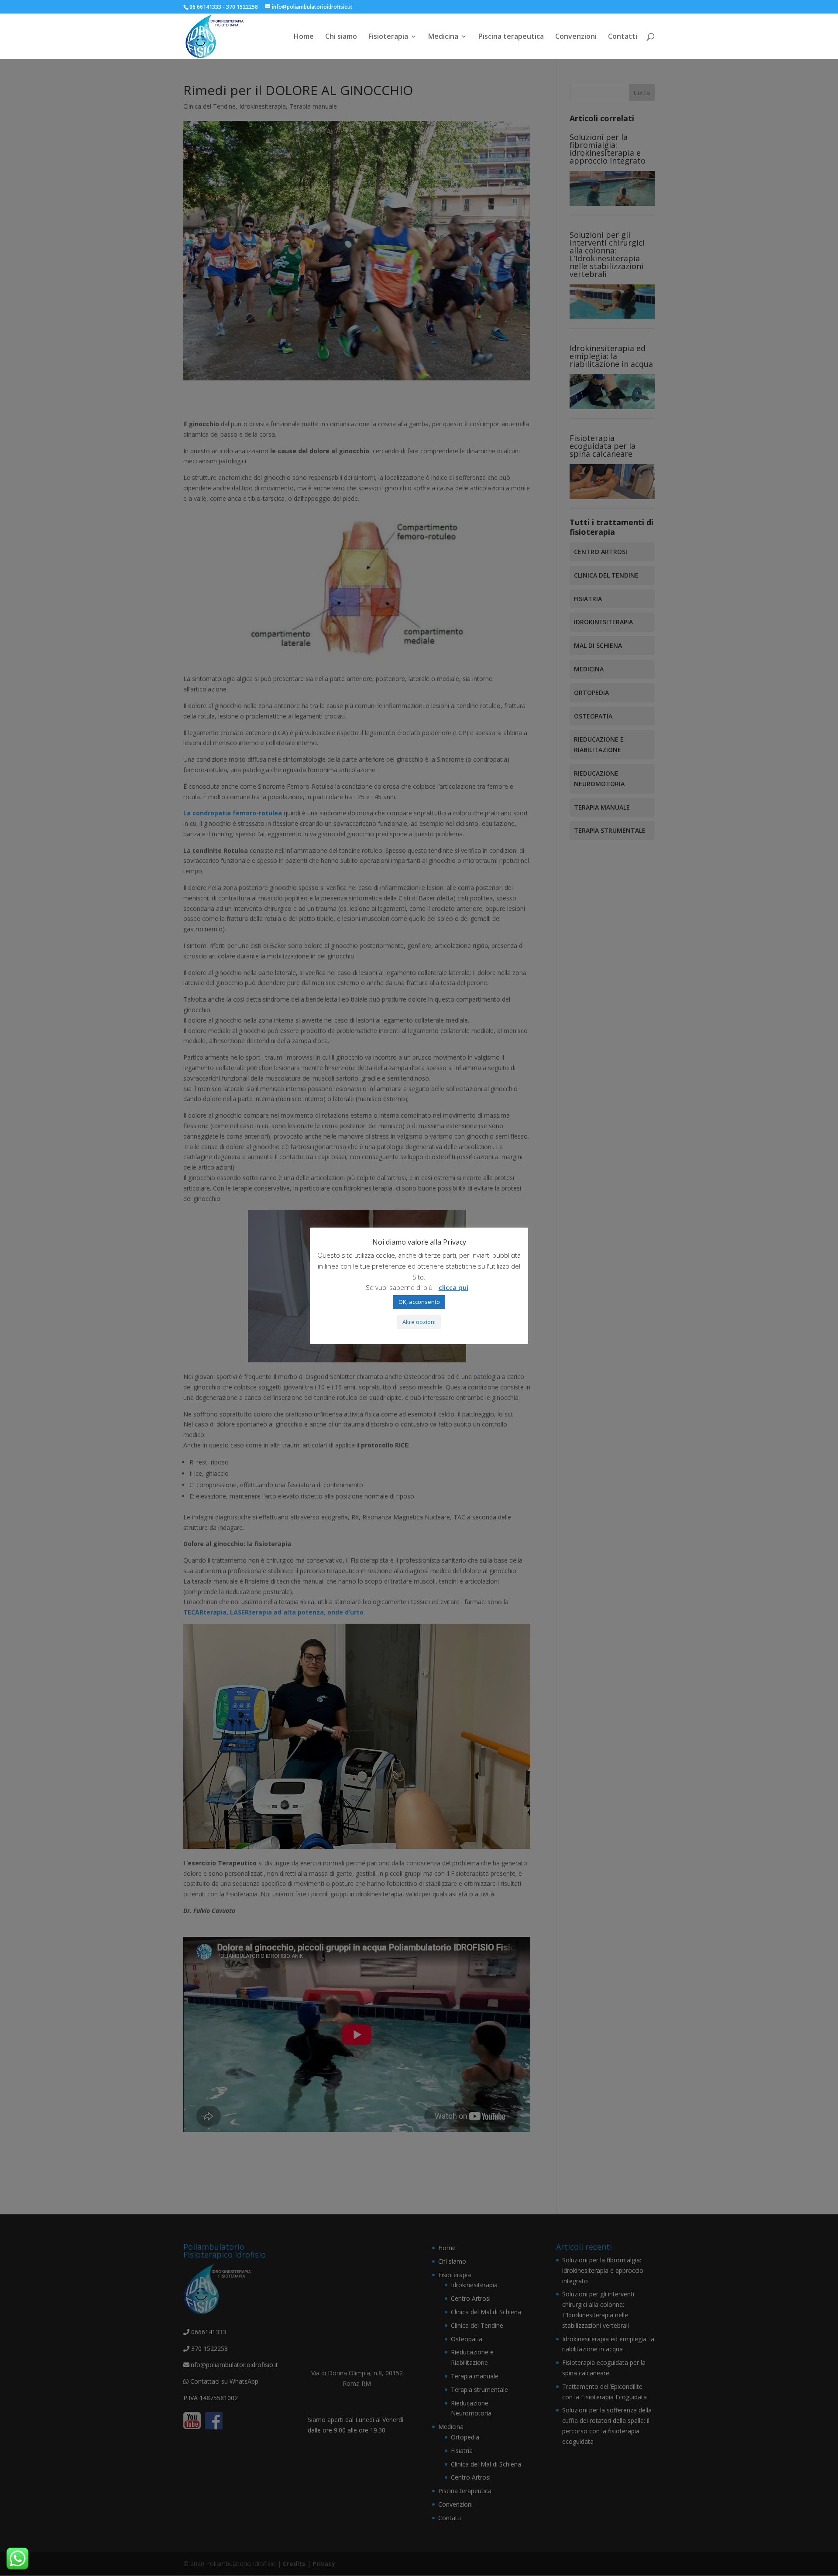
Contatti (623, 37)
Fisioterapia (388, 37)
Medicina (443, 37)
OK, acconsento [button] (419, 1302)
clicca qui (453, 1287)
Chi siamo (341, 37)
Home (304, 37)
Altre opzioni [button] (419, 1322)
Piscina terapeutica (511, 37)
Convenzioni (576, 37)
